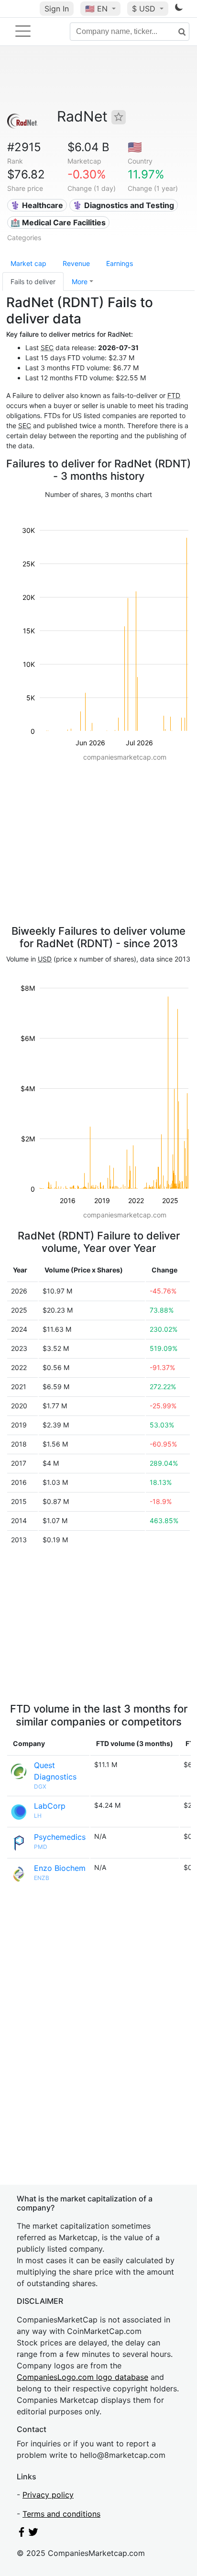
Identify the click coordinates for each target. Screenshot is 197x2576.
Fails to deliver (33, 282)
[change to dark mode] (179, 9)
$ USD (145, 9)
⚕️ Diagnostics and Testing (123, 205)
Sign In (57, 9)
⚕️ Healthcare (37, 205)
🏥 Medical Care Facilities (58, 222)
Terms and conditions (61, 2514)
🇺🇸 (96, 9)
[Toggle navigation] (23, 31)
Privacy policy (48, 2495)
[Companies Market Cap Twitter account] (33, 2534)
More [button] (80, 282)
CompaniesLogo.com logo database (82, 2377)
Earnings (120, 263)
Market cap (28, 263)
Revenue (76, 263)
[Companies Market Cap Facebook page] (22, 2534)
